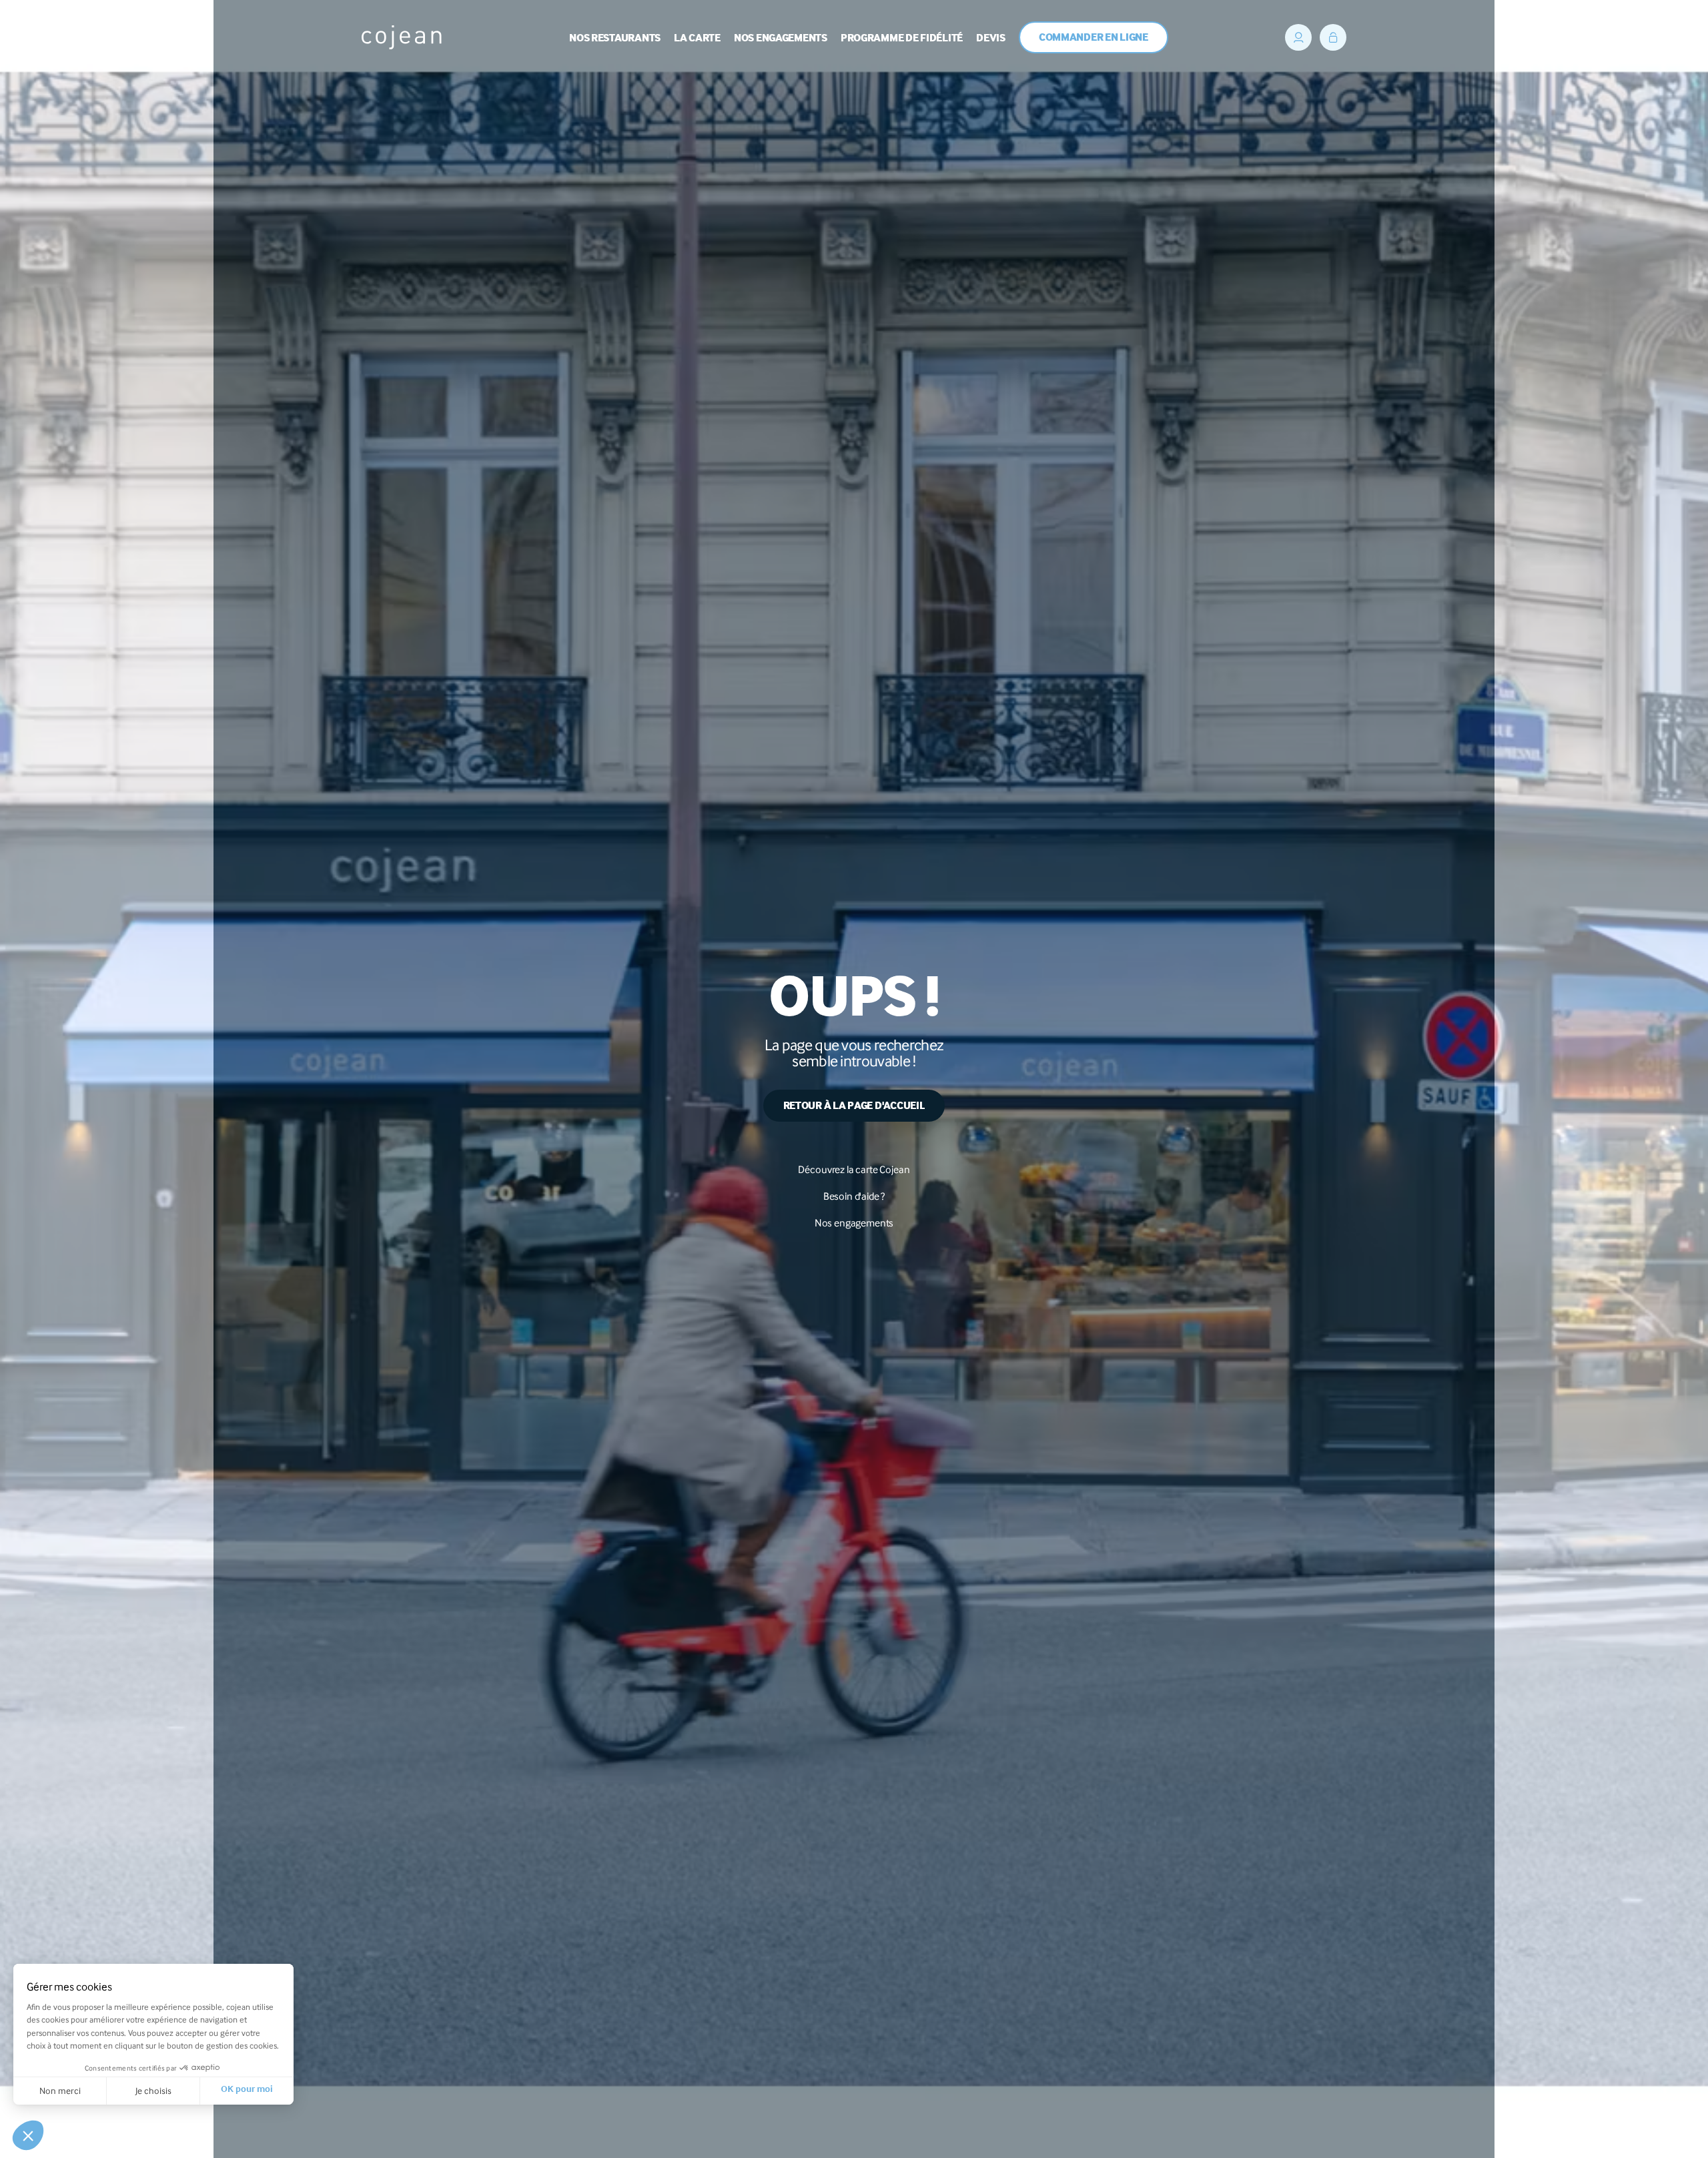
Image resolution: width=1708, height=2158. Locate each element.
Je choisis (153, 2091)
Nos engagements (854, 1223)
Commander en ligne (1094, 38)
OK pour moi (247, 2091)
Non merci (60, 2091)
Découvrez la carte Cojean (854, 1169)
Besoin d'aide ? (854, 1196)
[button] (28, 2135)
